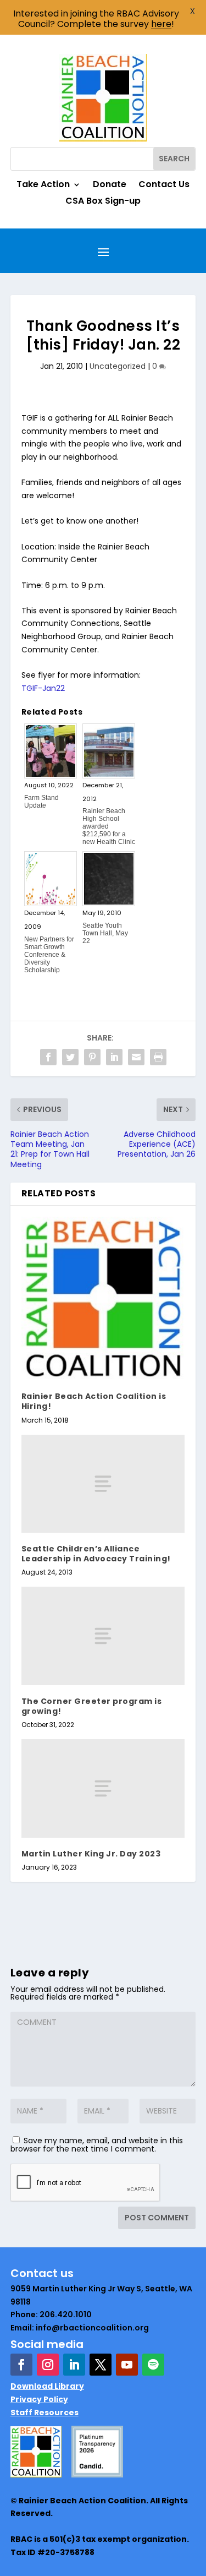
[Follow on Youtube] (127, 2365)
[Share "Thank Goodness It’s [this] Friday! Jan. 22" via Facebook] (48, 1057)
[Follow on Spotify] (153, 2365)
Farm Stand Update (41, 802)
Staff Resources (44, 2412)
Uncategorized (118, 366)
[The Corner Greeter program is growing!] (103, 1636)
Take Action (43, 186)
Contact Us (164, 186)
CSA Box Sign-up (103, 202)
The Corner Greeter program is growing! (92, 1706)
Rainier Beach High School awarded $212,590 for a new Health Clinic (109, 826)
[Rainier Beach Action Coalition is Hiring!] (103, 1299)
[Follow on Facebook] (21, 2365)
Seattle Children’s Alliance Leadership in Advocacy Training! (96, 1554)
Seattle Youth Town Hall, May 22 (105, 933)
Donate (110, 186)
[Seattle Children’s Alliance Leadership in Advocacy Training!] (103, 1484)
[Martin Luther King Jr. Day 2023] (103, 1788)
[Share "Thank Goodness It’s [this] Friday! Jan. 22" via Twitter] (70, 1057)
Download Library (47, 2386)
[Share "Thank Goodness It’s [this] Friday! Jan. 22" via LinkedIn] (114, 1057)
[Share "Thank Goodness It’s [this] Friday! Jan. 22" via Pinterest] (92, 1057)
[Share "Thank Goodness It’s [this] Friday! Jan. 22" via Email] (136, 1057)
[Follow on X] (101, 2365)
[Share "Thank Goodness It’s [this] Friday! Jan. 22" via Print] (158, 1057)
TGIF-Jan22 (43, 688)
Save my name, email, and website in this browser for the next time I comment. (97, 2145)
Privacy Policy (39, 2399)
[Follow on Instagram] (48, 2365)
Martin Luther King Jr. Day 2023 (91, 1854)
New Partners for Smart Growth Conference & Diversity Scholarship (49, 955)
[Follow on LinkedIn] (74, 2365)
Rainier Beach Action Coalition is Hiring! (94, 1401)
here (161, 24)
